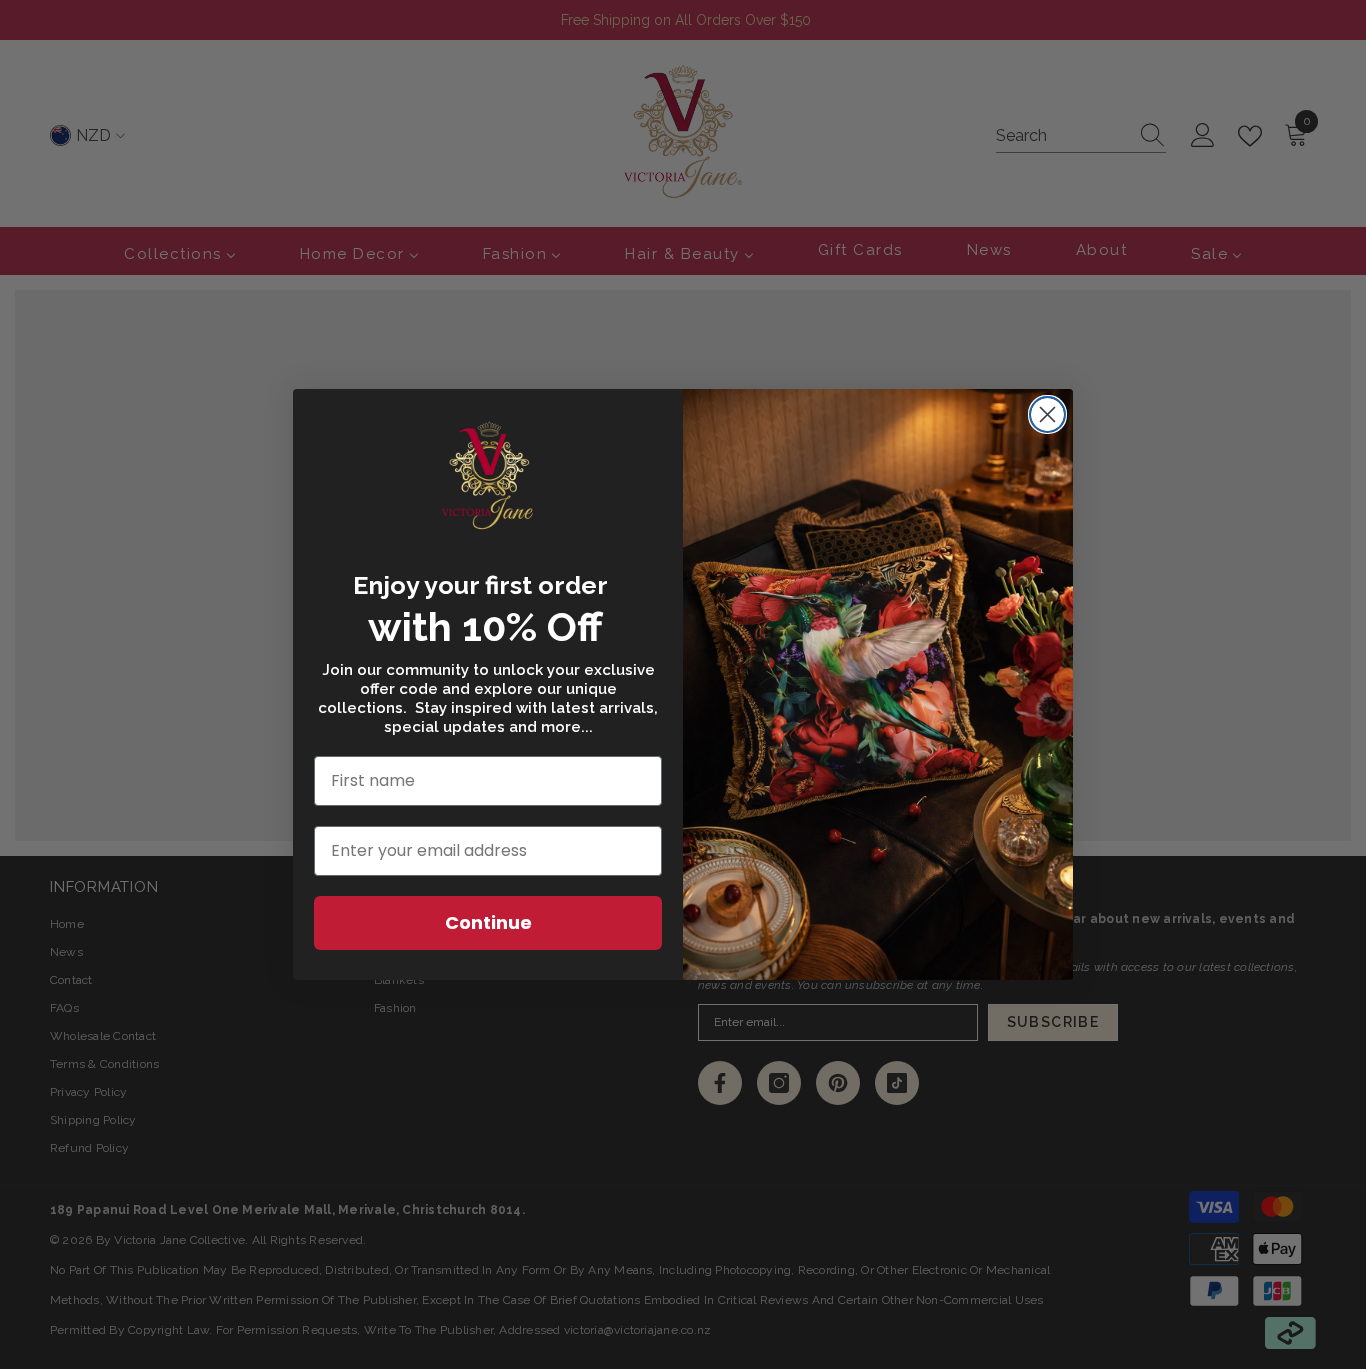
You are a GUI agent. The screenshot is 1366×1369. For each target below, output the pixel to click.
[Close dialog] (1047, 414)
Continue (488, 922)
